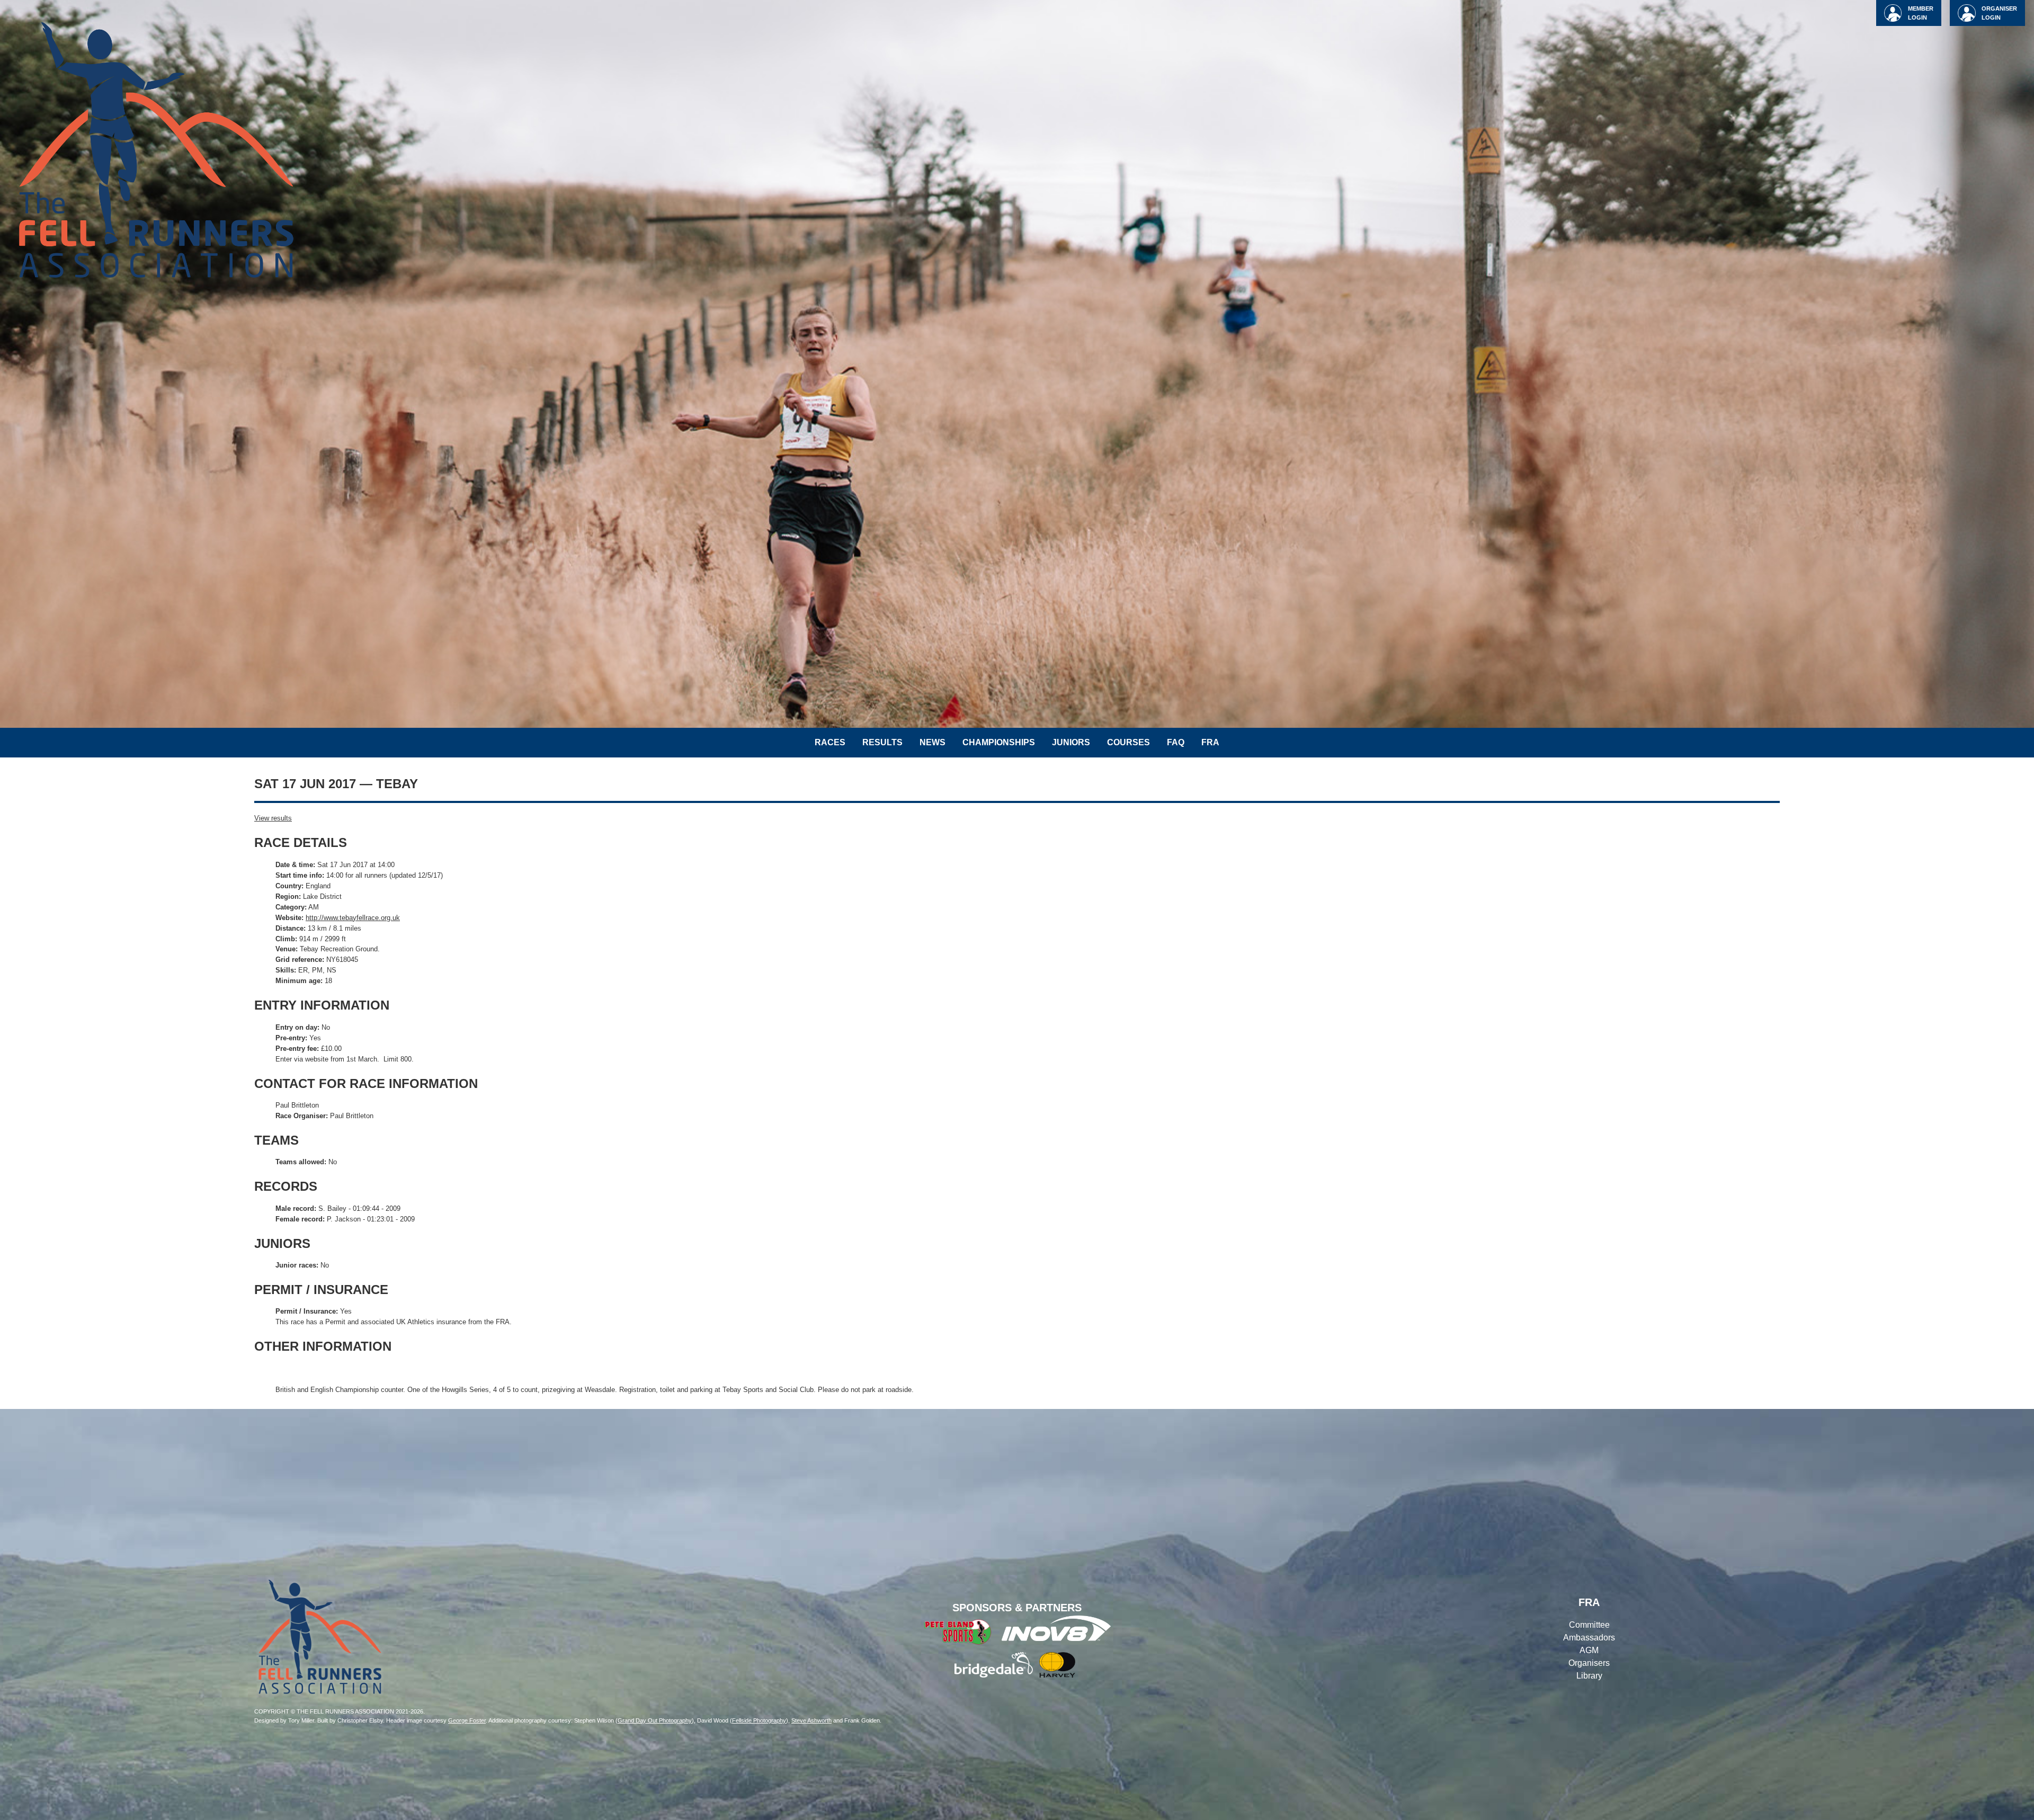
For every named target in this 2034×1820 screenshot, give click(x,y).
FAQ (1176, 742)
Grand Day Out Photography (655, 1720)
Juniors (1071, 742)
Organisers (1589, 1663)
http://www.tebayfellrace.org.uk (353, 918)
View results (273, 818)
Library (1589, 1676)
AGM (1589, 1650)
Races (830, 742)
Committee (1589, 1625)
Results (882, 742)
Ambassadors (1589, 1638)
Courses (1128, 742)
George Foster (467, 1720)
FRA (1210, 742)
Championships (999, 742)
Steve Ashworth (811, 1720)
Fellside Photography (759, 1720)
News (933, 742)
